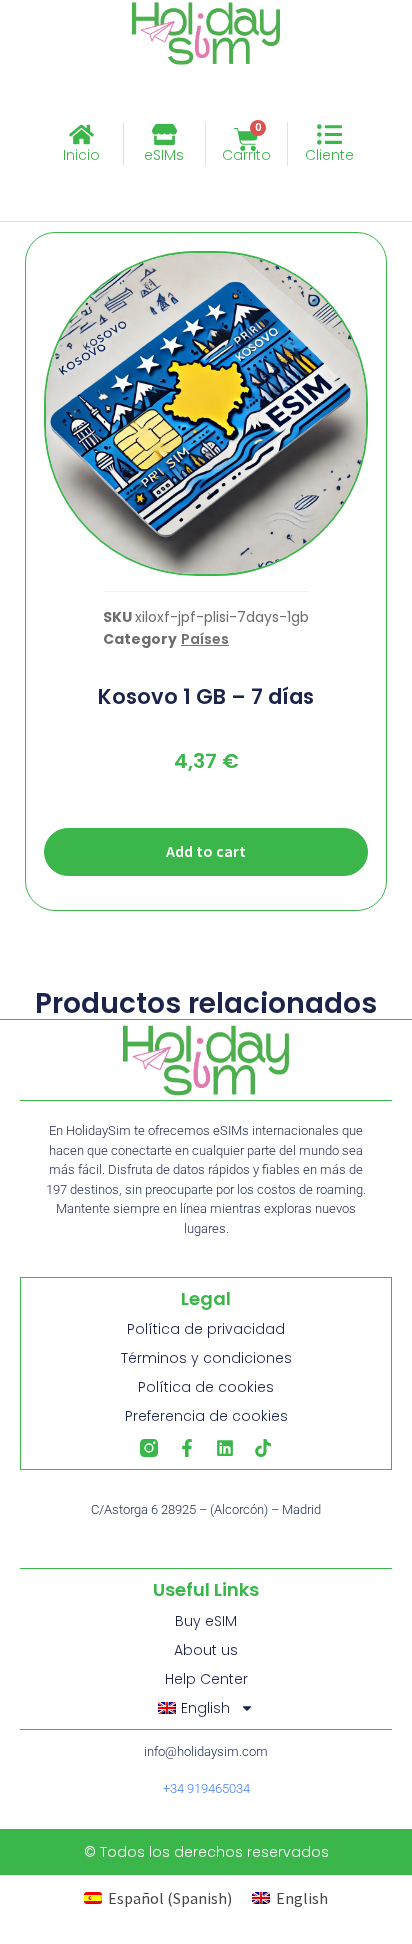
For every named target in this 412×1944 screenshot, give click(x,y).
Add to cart (206, 851)
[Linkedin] (225, 1448)
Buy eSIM (206, 1621)
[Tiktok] (263, 1448)
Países (205, 639)
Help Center (206, 1679)
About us (206, 1650)
